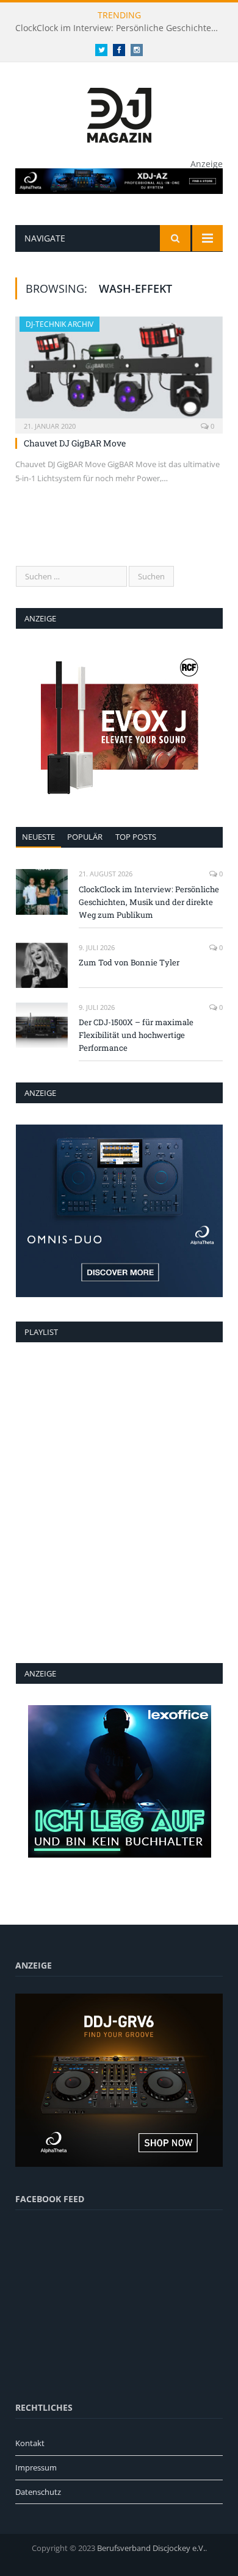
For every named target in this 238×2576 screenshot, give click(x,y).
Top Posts (136, 837)
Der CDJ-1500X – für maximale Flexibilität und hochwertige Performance (136, 1035)
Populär (85, 837)
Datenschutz (38, 2492)
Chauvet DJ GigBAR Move (75, 443)
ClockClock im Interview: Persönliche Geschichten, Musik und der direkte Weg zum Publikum (122, 28)
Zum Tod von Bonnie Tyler (129, 962)
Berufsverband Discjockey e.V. (151, 2548)
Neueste (38, 837)
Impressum (36, 2467)
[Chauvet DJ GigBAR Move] (119, 371)
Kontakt (30, 2443)
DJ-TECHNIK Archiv (60, 324)
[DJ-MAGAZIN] (119, 113)
